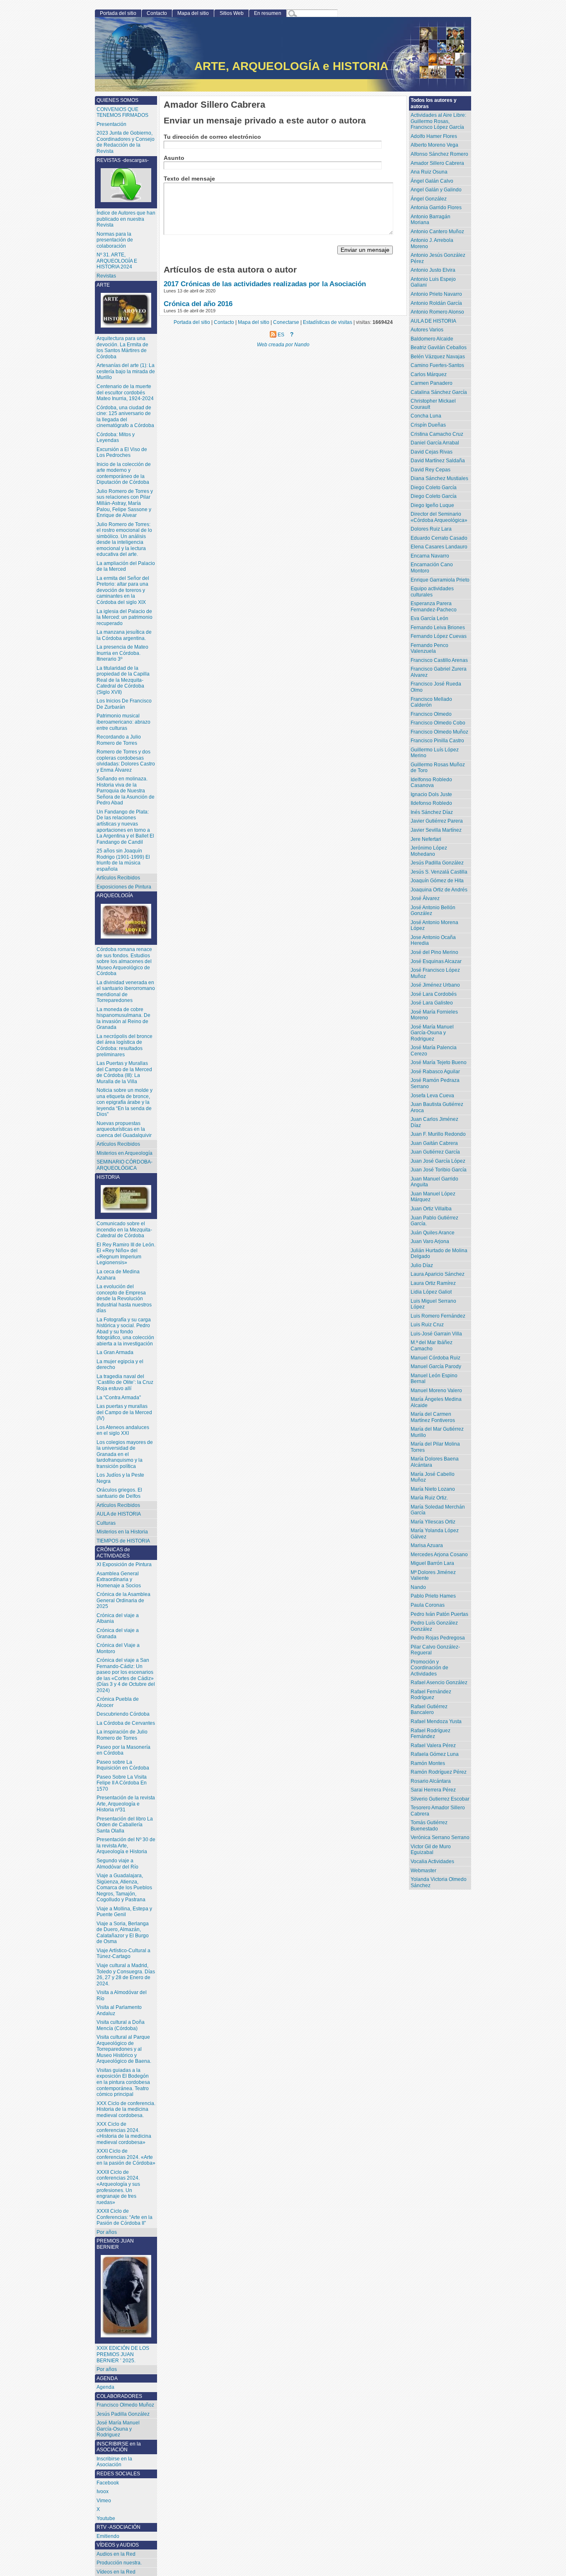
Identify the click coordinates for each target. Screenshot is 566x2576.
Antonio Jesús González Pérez (438, 258)
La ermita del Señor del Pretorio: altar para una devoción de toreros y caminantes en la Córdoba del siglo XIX (123, 590)
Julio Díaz (422, 1265)
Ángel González (429, 199)
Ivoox (103, 2492)
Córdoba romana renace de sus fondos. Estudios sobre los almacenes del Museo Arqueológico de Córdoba (124, 961)
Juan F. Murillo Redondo (438, 1134)
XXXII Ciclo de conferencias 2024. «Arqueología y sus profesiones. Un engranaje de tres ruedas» (118, 2187)
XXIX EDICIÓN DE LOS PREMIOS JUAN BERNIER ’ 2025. (123, 2354)
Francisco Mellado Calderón (431, 702)
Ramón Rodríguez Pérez (439, 1772)
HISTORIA (108, 1177)
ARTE (103, 285)
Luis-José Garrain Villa (436, 1334)
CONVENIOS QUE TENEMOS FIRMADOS (122, 112)
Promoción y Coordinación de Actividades (429, 1668)
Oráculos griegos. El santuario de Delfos (119, 1493)
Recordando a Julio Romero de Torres (119, 740)
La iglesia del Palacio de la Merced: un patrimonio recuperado (125, 617)
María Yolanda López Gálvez (435, 1534)
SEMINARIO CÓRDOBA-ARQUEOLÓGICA (125, 1165)
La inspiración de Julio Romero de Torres (122, 1735)
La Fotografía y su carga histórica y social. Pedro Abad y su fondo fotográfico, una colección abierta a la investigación (125, 1332)
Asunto (174, 158)
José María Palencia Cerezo (434, 1051)
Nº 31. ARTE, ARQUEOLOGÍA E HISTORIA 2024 (117, 261)
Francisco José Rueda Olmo (436, 687)
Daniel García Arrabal (435, 443)
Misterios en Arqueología (125, 1153)
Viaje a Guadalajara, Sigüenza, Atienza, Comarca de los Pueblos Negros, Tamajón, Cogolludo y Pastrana (124, 1888)
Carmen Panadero (432, 383)
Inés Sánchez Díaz (432, 812)
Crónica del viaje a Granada (118, 1633)
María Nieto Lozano (433, 1489)
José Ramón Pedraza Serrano (435, 1083)
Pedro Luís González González (434, 1626)
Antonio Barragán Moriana (431, 220)
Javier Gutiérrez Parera (437, 821)
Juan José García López (438, 1161)
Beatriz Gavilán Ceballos (439, 348)
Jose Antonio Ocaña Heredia (433, 940)
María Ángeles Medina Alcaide (436, 1402)
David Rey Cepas (431, 470)
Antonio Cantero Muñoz (437, 232)
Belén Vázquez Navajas (438, 357)
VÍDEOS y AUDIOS (118, 2545)
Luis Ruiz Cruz (427, 1325)
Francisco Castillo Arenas (439, 660)
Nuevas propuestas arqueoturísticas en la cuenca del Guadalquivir (124, 1129)
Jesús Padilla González (437, 863)
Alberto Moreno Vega (434, 145)
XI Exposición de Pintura (124, 1564)
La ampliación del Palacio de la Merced (126, 566)
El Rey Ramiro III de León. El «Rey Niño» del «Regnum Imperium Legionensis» (126, 1254)
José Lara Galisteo (432, 1003)
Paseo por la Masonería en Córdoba (123, 1750)
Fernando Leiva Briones (438, 628)
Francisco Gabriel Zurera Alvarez (439, 672)
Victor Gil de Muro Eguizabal (431, 1850)
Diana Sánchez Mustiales (439, 478)
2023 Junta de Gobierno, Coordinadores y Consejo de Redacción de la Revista (126, 142)
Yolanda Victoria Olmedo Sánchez (439, 1882)
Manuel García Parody (436, 1366)
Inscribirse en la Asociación (114, 2462)
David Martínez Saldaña (438, 461)
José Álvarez (425, 898)
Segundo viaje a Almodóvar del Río (117, 1864)
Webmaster (423, 1871)
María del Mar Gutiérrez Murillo (437, 1432)
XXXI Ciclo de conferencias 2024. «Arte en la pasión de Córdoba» (126, 2157)
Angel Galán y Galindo (436, 190)
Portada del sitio (118, 13)
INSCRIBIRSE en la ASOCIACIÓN (119, 2447)
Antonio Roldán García (436, 303)
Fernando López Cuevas (439, 636)
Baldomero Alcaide (432, 339)
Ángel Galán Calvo (432, 181)
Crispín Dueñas (428, 425)
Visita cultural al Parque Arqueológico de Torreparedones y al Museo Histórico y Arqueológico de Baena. (124, 2049)
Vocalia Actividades (432, 1861)
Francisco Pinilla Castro (437, 741)
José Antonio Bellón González (433, 911)
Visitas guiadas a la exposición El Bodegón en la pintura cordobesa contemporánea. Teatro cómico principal (123, 2082)
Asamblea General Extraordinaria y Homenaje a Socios (119, 1580)
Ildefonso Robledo (431, 803)
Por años (107, 2232)
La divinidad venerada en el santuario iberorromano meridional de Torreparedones (126, 992)
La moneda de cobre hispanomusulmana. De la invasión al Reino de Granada (123, 1019)
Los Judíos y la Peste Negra (120, 1478)
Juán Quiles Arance (433, 1233)
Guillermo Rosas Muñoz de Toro (438, 768)
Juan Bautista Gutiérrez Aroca (437, 1107)
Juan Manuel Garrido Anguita (434, 1182)
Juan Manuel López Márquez (433, 1197)
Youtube (106, 2518)
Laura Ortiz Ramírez (433, 1283)
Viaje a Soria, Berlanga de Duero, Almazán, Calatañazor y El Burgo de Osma (123, 1933)
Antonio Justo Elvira (433, 270)
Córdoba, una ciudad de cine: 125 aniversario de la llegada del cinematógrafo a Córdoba (125, 417)
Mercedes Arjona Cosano (439, 1555)
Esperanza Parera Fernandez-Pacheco (434, 607)
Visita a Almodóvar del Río (122, 1995)
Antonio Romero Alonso (437, 312)
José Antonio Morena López (434, 926)
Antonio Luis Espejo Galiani (433, 282)
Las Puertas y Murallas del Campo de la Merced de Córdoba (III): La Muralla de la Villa (124, 1072)
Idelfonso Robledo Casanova (431, 783)
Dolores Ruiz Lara (431, 529)
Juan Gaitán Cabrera (434, 1143)
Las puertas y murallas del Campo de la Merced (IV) (124, 1412)
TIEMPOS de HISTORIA (123, 1541)
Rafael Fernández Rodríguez (431, 1695)
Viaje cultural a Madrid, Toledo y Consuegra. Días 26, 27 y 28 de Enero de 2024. (126, 1975)
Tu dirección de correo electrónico (212, 137)
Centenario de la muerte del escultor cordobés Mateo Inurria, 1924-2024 (125, 392)
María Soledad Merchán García (438, 1510)
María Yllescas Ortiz (433, 1522)
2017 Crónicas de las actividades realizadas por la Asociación (265, 284)
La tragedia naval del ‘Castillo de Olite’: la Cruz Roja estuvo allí (125, 1382)
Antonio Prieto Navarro (436, 294)
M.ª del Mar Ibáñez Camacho (432, 1346)
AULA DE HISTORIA (433, 321)
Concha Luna (426, 416)
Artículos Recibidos (118, 1144)
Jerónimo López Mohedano (429, 851)
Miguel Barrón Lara (432, 1563)
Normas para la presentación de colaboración (115, 240)
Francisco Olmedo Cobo (438, 723)
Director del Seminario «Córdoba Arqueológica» (439, 517)
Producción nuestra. (119, 2563)
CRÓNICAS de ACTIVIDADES (113, 1553)
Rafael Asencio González (439, 1683)
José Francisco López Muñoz (435, 973)
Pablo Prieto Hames (433, 1596)
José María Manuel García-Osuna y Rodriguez (432, 1033)
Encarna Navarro (430, 556)
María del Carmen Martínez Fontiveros (433, 1417)
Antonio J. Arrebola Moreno (432, 243)
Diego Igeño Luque (432, 505)
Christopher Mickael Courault (433, 404)
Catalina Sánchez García (439, 392)
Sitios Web (232, 13)
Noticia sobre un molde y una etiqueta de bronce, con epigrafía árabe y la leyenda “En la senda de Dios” (125, 1102)
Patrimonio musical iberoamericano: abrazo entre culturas (123, 722)
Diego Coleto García (434, 488)
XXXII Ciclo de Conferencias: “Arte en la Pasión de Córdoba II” (125, 2217)
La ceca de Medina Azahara (118, 1275)
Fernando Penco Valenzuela (429, 648)
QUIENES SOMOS (117, 100)
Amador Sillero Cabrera (437, 163)
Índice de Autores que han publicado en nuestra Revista (126, 219)
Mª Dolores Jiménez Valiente (433, 1575)
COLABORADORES (119, 2396)
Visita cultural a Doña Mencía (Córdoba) (121, 2025)
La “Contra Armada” (119, 1398)
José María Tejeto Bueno (439, 1062)
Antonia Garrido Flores (436, 208)
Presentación (111, 124)
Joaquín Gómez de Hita (437, 881)
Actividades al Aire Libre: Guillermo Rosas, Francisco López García (438, 121)
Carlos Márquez (429, 374)
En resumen (268, 13)
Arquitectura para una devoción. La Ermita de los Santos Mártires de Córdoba (122, 348)
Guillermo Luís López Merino (435, 753)
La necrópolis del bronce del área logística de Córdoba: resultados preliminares (125, 1045)
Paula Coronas (428, 1605)
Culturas (106, 1523)
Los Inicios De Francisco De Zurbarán (124, 704)
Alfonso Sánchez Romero (439, 154)
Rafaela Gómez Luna (435, 1754)
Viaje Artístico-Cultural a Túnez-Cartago (123, 1954)
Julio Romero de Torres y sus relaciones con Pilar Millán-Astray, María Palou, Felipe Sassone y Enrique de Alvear (125, 503)
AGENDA (107, 2378)
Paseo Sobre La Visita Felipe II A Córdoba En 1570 (122, 1783)
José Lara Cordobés (434, 994)
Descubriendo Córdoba (123, 1714)
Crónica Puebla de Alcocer (118, 1702)
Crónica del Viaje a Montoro (118, 1648)
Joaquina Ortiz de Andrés (439, 890)
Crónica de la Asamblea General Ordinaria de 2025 (123, 1600)
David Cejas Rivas (432, 452)
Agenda (105, 2387)
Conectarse (286, 322)
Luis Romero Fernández (438, 1316)
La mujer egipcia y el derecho (120, 1365)
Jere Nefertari (426, 839)
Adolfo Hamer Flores (434, 136)
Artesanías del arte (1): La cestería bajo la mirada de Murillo (126, 371)
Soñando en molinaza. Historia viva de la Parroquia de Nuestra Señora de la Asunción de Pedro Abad (126, 791)
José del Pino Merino (434, 952)
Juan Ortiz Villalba (431, 1209)
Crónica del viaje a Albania (118, 1619)
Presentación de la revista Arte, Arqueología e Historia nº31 (126, 1804)
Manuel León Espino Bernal (434, 1379)
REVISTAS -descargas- (123, 160)
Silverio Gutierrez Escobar (440, 1799)
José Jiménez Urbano (435, 985)
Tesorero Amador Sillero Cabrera (438, 1811)
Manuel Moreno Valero (436, 1391)
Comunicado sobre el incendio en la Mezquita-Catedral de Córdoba (124, 1230)
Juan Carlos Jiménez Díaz (434, 1122)
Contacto (157, 13)
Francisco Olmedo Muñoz (439, 732)
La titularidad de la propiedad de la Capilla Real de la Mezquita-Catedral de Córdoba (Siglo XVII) (123, 680)
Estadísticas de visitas (328, 322)
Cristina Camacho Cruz (437, 434)
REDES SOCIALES (118, 2474)
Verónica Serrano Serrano (440, 1837)
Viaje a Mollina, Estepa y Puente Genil (124, 1912)
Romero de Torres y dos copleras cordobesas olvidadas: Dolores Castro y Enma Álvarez (126, 761)
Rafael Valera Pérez (433, 1745)
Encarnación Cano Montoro (432, 568)
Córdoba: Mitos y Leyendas (116, 438)
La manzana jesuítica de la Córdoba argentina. (124, 635)
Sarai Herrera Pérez (433, 1790)
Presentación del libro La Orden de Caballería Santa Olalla (125, 1825)
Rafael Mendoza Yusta (436, 1721)
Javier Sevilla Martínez (436, 830)
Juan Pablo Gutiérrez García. (434, 1221)
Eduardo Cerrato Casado (439, 538)
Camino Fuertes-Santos (437, 365)
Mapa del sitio (193, 13)
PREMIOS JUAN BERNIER (115, 2244)
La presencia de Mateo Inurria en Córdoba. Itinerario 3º (122, 653)
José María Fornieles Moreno (434, 1015)
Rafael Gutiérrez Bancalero (429, 1710)
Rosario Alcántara (431, 1781)
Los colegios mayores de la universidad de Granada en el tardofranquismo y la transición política (125, 1454)
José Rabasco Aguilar (435, 1072)
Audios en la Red (116, 2554)
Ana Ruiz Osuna (429, 172)
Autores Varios (427, 330)
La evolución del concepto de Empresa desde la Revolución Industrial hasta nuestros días (124, 1299)
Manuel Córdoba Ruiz (435, 1358)
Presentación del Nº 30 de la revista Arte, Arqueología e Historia (126, 1846)
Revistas (106, 276)
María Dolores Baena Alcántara (435, 1462)
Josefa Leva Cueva (432, 1096)
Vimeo (104, 2501)
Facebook (108, 2483)
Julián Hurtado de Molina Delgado (439, 1254)
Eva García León (429, 618)
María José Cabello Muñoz (433, 1477)
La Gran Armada (115, 1352)
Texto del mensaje (189, 179)
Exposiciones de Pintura (124, 887)
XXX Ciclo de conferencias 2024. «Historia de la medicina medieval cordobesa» (124, 2133)
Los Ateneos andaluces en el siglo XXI (123, 1430)
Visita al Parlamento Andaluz (119, 2010)
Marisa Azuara (427, 1545)
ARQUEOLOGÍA (115, 896)
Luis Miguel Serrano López (433, 1304)
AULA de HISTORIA (119, 1514)
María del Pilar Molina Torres (435, 1447)
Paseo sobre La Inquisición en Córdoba (123, 1765)
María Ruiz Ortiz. (429, 1498)
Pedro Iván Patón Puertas (439, 1614)
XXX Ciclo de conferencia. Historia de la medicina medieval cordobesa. (126, 2109)
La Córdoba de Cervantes (126, 1723)
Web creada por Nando (283, 344)
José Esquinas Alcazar (436, 961)
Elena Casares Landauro (439, 547)
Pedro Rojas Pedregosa (438, 1638)
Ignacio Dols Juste (431, 794)
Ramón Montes (428, 1763)
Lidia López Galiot (431, 1292)
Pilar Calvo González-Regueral (435, 1650)
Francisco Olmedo (431, 714)
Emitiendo (108, 2536)
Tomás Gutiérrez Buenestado (429, 1826)
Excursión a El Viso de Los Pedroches (122, 453)
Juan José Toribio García (439, 1170)
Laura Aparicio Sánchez (438, 1274)
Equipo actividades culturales (432, 592)
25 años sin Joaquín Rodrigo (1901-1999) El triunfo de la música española (123, 860)
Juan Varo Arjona (430, 1241)
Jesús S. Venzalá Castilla (439, 872)
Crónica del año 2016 (198, 304)
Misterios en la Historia (122, 1532)
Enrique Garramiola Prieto (440, 580)
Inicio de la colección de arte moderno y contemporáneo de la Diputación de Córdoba (124, 473)
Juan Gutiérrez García (435, 1152)
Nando (418, 1587)
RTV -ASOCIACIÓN (119, 2527)
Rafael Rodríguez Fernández (431, 1734)
